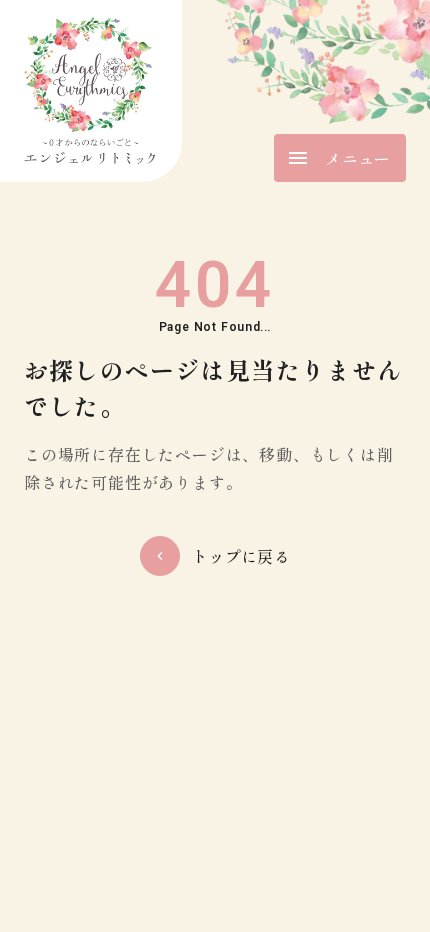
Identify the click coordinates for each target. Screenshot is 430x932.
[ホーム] (91, 91)
